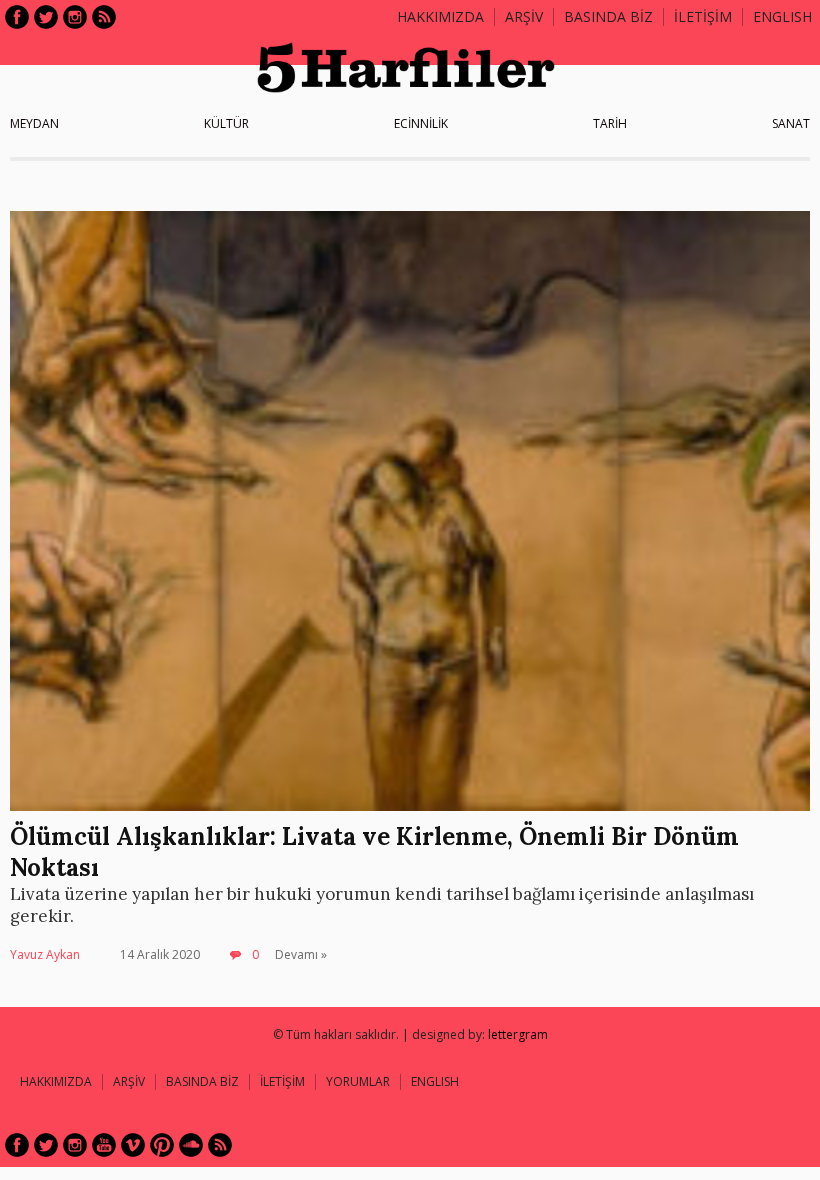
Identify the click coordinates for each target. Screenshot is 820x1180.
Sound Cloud (191, 1145)
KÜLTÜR (226, 123)
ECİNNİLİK (421, 123)
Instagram (75, 17)
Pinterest (162, 1145)
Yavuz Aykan (45, 954)
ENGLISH (782, 16)
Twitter (46, 17)
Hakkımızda (440, 16)
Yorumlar (358, 1081)
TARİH (610, 123)
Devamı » (301, 954)
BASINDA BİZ (608, 16)
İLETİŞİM (703, 16)
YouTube (104, 1145)
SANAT (791, 123)
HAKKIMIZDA (56, 1081)
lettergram (518, 1034)
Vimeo (133, 1145)
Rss (104, 17)
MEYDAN (34, 123)
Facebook (17, 17)
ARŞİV (524, 16)
